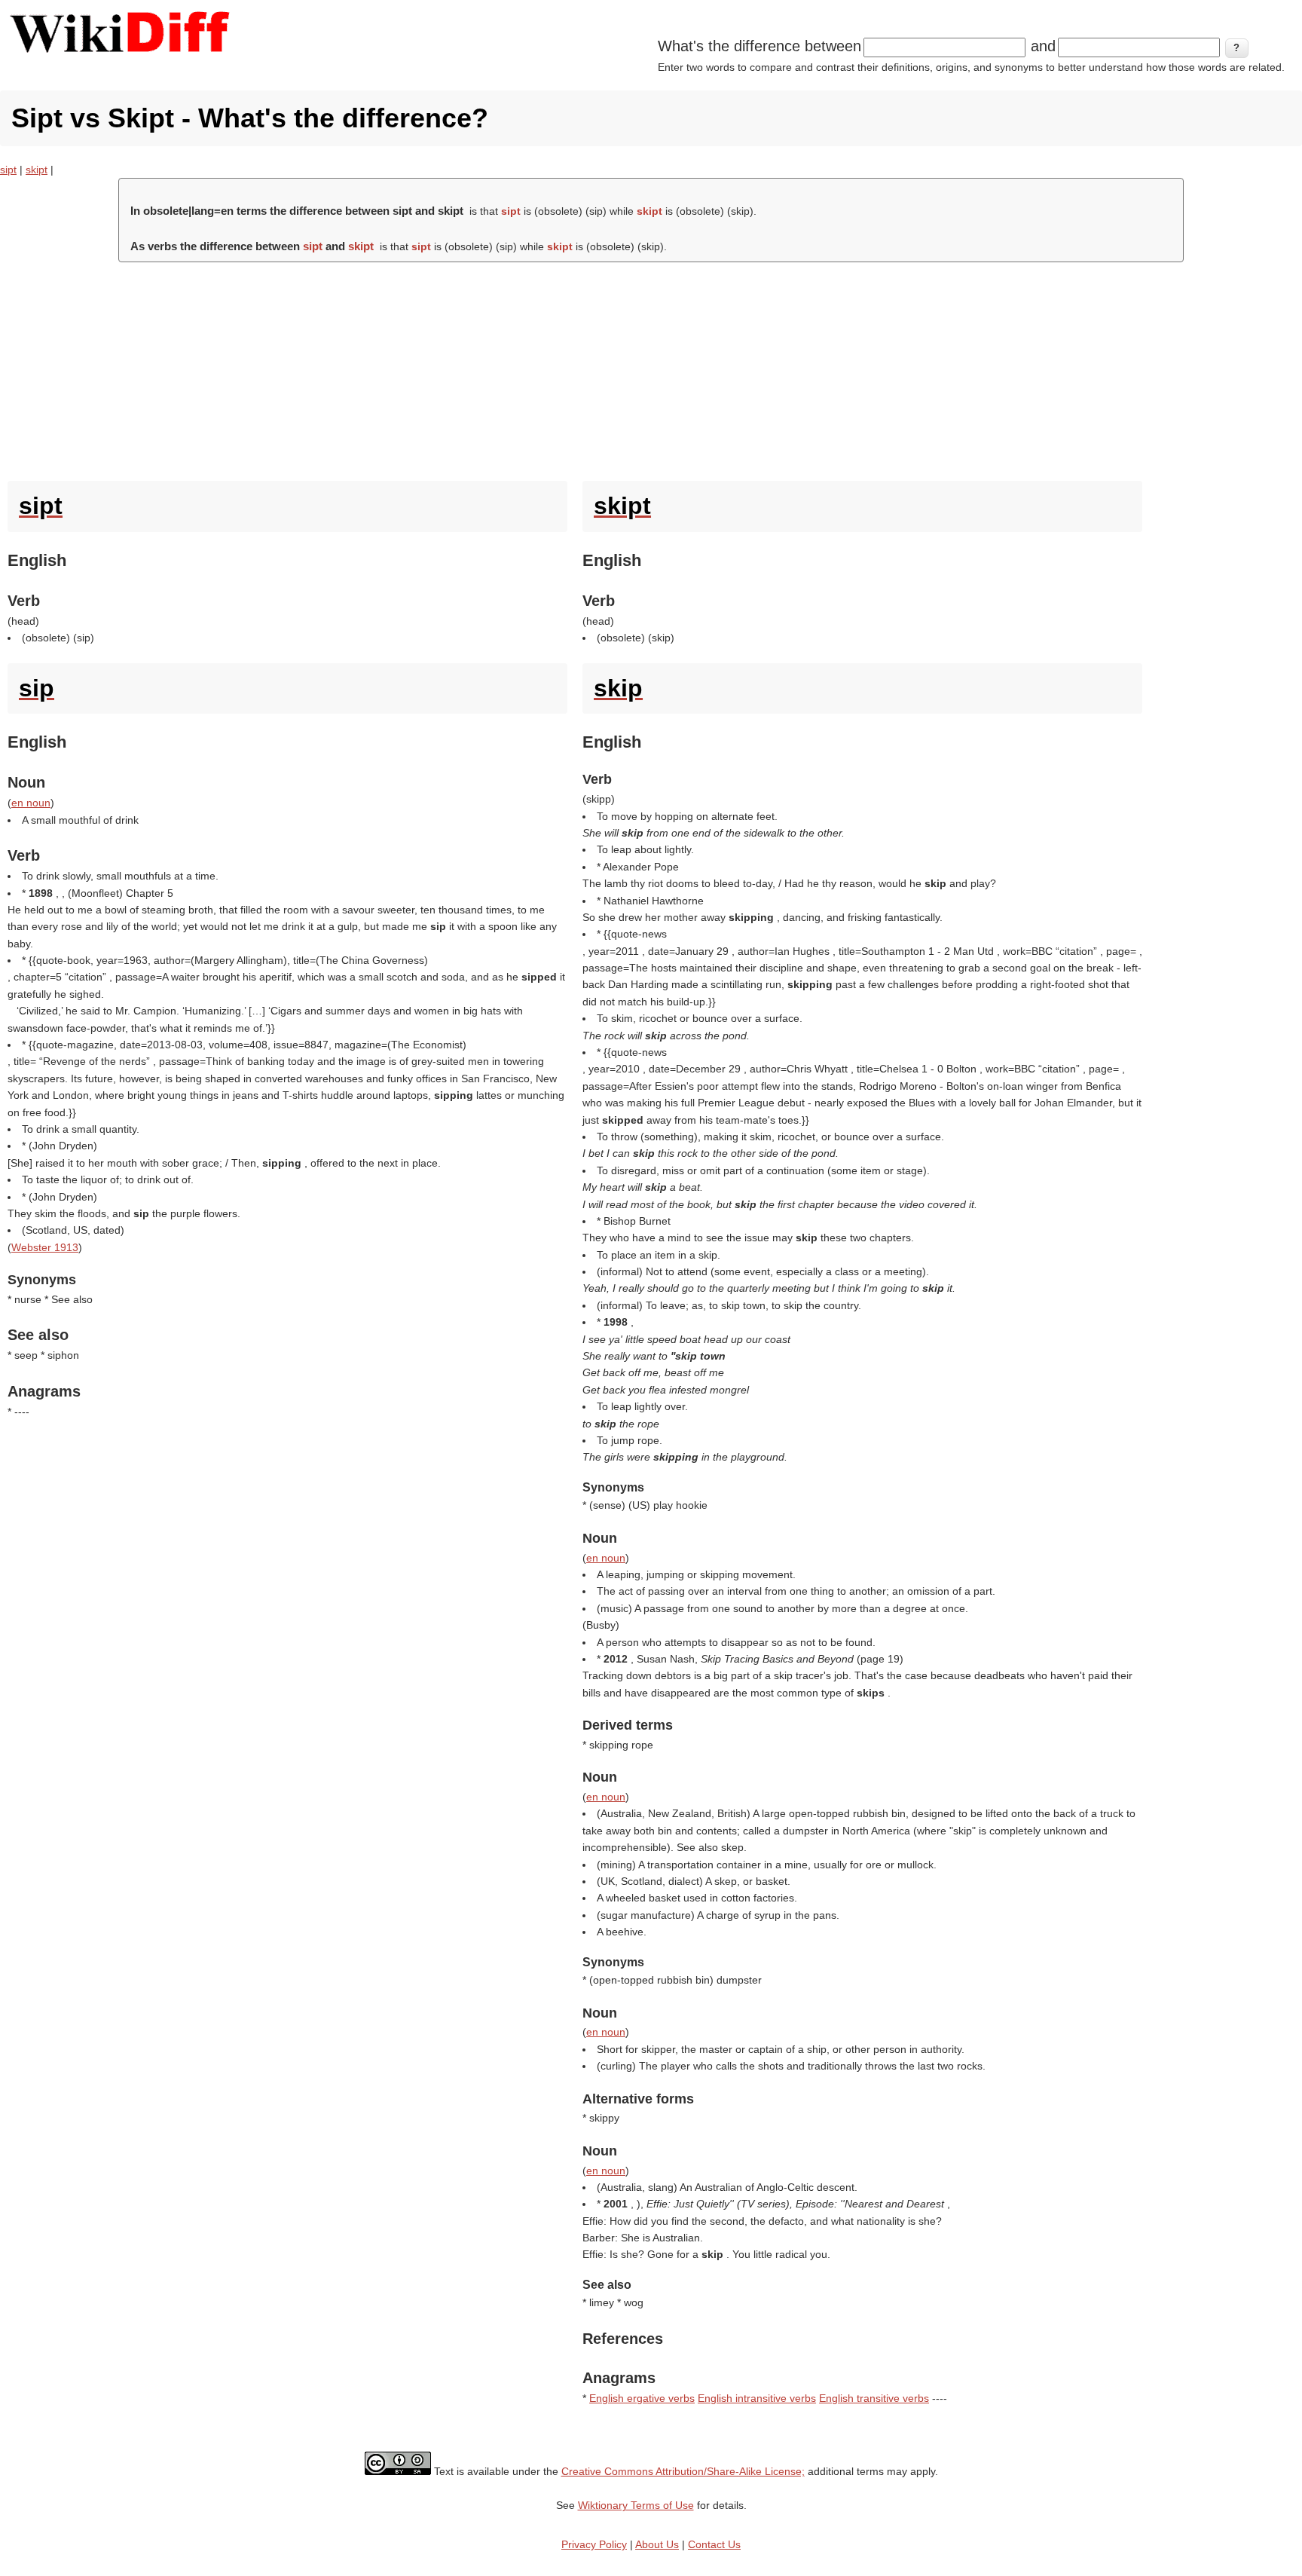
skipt (37, 170)
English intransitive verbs (757, 2398)
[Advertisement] (651, 368)
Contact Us (714, 2544)
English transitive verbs (874, 2398)
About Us (657, 2544)
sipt (8, 170)
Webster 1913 (45, 1247)
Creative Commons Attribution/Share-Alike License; (683, 2471)
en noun (31, 803)
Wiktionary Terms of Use (636, 2505)
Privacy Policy (594, 2544)
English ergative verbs (642, 2398)
